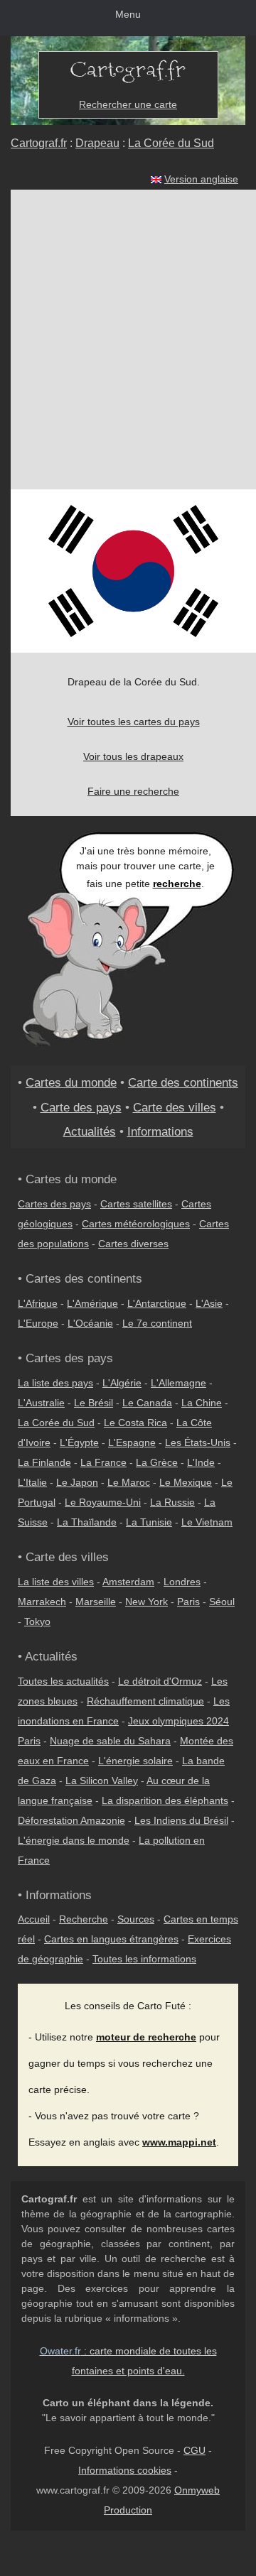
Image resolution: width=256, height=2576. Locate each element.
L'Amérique (92, 1303)
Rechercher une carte (128, 104)
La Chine (202, 1403)
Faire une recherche (133, 791)
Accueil (34, 1919)
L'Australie (41, 1403)
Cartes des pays (54, 1204)
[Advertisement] (128, 339)
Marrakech (42, 1602)
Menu (128, 14)
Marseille (96, 1602)
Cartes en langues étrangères (111, 1939)
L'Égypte (79, 1442)
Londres (182, 1582)
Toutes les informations (144, 1959)
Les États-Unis (198, 1442)
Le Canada (147, 1403)
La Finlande (44, 1462)
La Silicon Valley (102, 1781)
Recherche (84, 1919)
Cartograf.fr (39, 143)
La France (103, 1462)
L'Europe (38, 1323)
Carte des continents (183, 1082)
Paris (188, 1602)
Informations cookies (125, 2470)
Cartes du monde (71, 1082)
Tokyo (37, 1621)
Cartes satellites (136, 1204)
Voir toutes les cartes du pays (134, 722)
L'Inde (201, 1462)
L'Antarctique (157, 1303)
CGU (194, 2450)
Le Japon (77, 1482)
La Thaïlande (87, 1522)
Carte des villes (175, 1107)
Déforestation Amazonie (71, 1820)
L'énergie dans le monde (74, 1840)
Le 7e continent (157, 1323)
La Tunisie (149, 1522)
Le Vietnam (207, 1522)
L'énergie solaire (135, 1761)
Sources (136, 1919)
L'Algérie (122, 1383)
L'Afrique (38, 1303)
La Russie (172, 1502)
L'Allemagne (178, 1383)
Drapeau (97, 143)
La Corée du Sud (171, 143)
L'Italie (32, 1482)
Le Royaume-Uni (103, 1502)
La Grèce (157, 1462)
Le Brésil (94, 1403)
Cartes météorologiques (136, 1224)
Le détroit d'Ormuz (160, 1681)
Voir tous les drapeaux (133, 756)
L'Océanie (90, 1323)
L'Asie (209, 1303)
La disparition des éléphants (165, 1800)
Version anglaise (201, 179)
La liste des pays (55, 1383)
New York (146, 1602)
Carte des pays (81, 1107)
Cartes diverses (133, 1244)
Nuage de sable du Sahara (110, 1741)
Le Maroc (129, 1482)
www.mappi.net (179, 2142)
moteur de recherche (146, 2037)
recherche (177, 884)
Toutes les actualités (63, 1681)
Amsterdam (128, 1582)
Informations (160, 1131)
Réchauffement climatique (145, 1701)
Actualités (90, 1131)
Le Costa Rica (135, 1423)
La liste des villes (56, 1582)
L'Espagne (132, 1442)
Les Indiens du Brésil (181, 1820)
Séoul (222, 1602)
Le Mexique (186, 1482)
